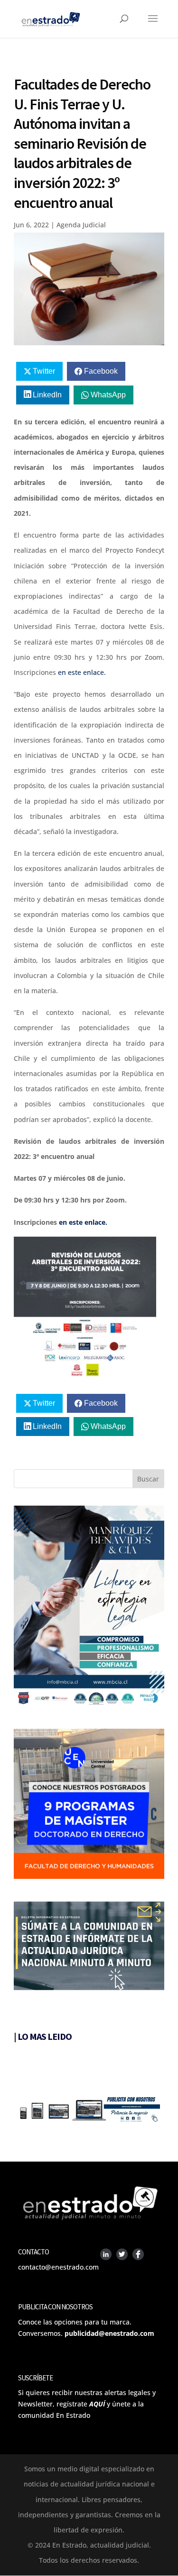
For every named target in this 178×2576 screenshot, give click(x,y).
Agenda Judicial (81, 225)
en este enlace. (81, 672)
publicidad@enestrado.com (109, 2333)
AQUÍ (97, 2404)
